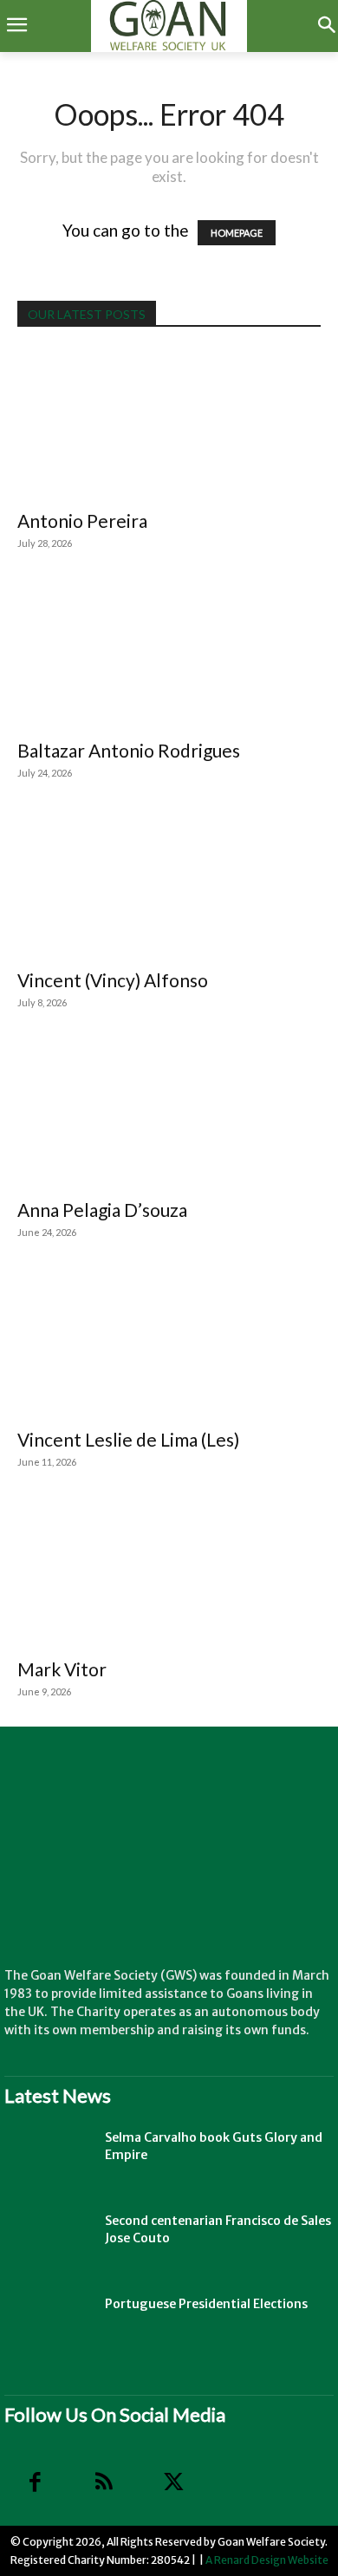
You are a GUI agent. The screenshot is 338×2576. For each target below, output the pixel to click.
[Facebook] (35, 2482)
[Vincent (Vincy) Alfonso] (169, 883)
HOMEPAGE (237, 233)
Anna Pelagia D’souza (102, 1210)
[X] (173, 2482)
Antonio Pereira (82, 520)
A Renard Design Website (267, 2560)
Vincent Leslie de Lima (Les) (128, 1439)
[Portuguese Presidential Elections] (48, 2326)
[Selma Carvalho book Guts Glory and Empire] (48, 2159)
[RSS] (104, 2482)
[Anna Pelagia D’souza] (169, 1112)
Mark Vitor (62, 1669)
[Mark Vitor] (169, 1572)
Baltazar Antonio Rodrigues (129, 750)
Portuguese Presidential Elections (206, 2304)
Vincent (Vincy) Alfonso (113, 980)
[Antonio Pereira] (169, 424)
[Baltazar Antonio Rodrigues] (169, 653)
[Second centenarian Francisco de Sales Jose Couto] (48, 2242)
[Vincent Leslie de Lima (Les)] (169, 1342)
